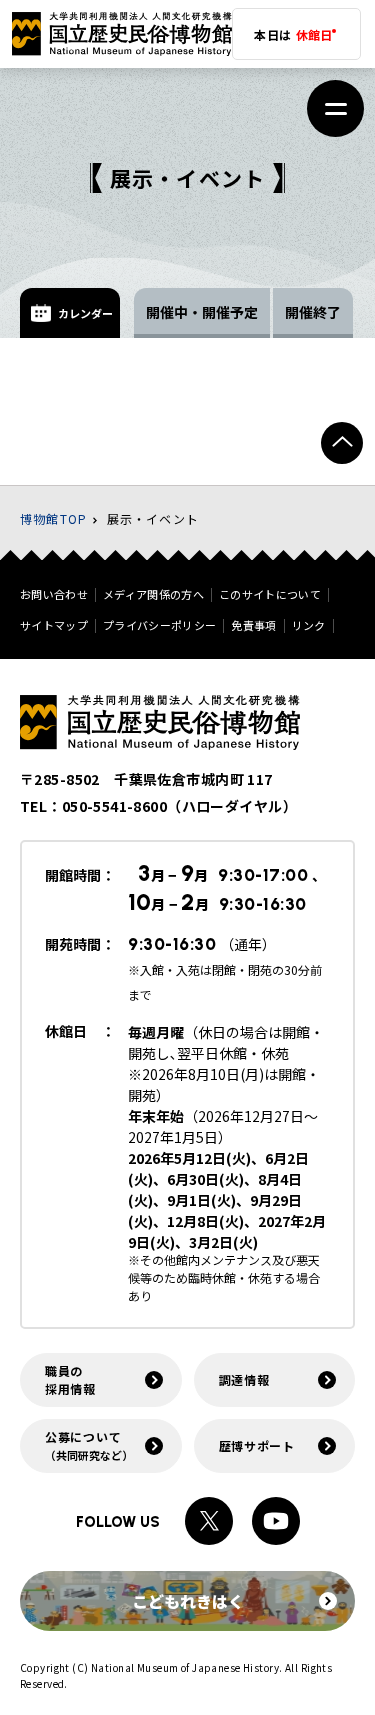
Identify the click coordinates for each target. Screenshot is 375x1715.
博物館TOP (53, 518)
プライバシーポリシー (159, 625)
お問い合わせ (54, 594)
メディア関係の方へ (153, 594)
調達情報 (244, 1379)
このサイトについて (270, 594)
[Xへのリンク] (209, 1521)
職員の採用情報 (70, 1379)
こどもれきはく (188, 1601)
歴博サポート (257, 1445)
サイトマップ (54, 625)
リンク (309, 625)
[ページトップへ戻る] (342, 443)
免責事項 (253, 625)
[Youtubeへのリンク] (276, 1521)
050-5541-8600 (114, 806)
